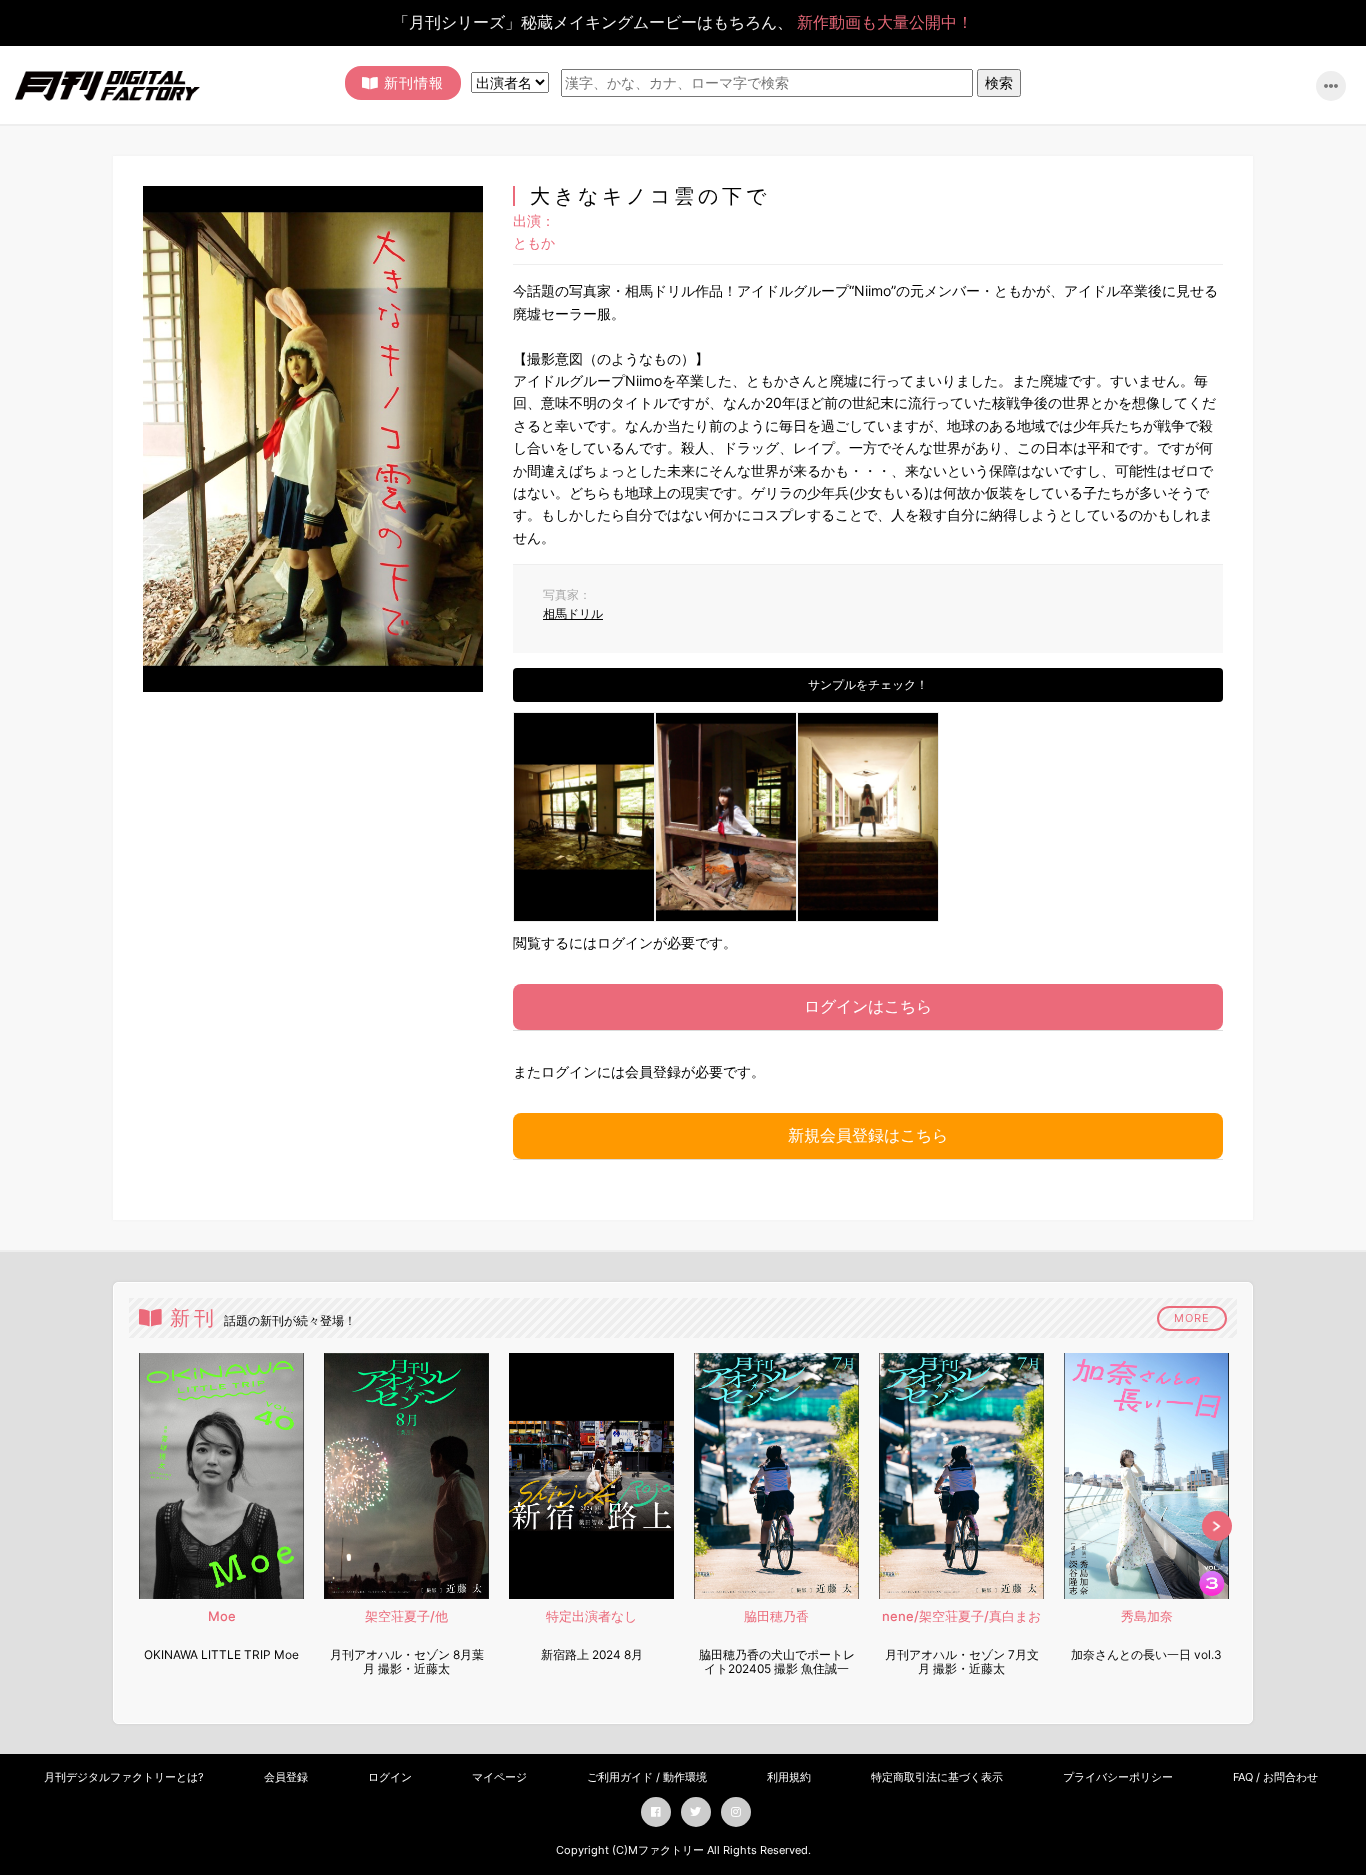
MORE (1192, 1318)
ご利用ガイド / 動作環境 (647, 1777)
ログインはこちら (868, 1006)
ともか (534, 242)
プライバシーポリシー (1118, 1777)
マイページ (499, 1777)
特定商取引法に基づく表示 (937, 1777)
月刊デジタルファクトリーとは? (124, 1777)
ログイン (390, 1777)
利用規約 (789, 1777)
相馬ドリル (573, 613)
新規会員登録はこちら (868, 1135)
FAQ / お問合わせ (1275, 1777)
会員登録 (286, 1777)
